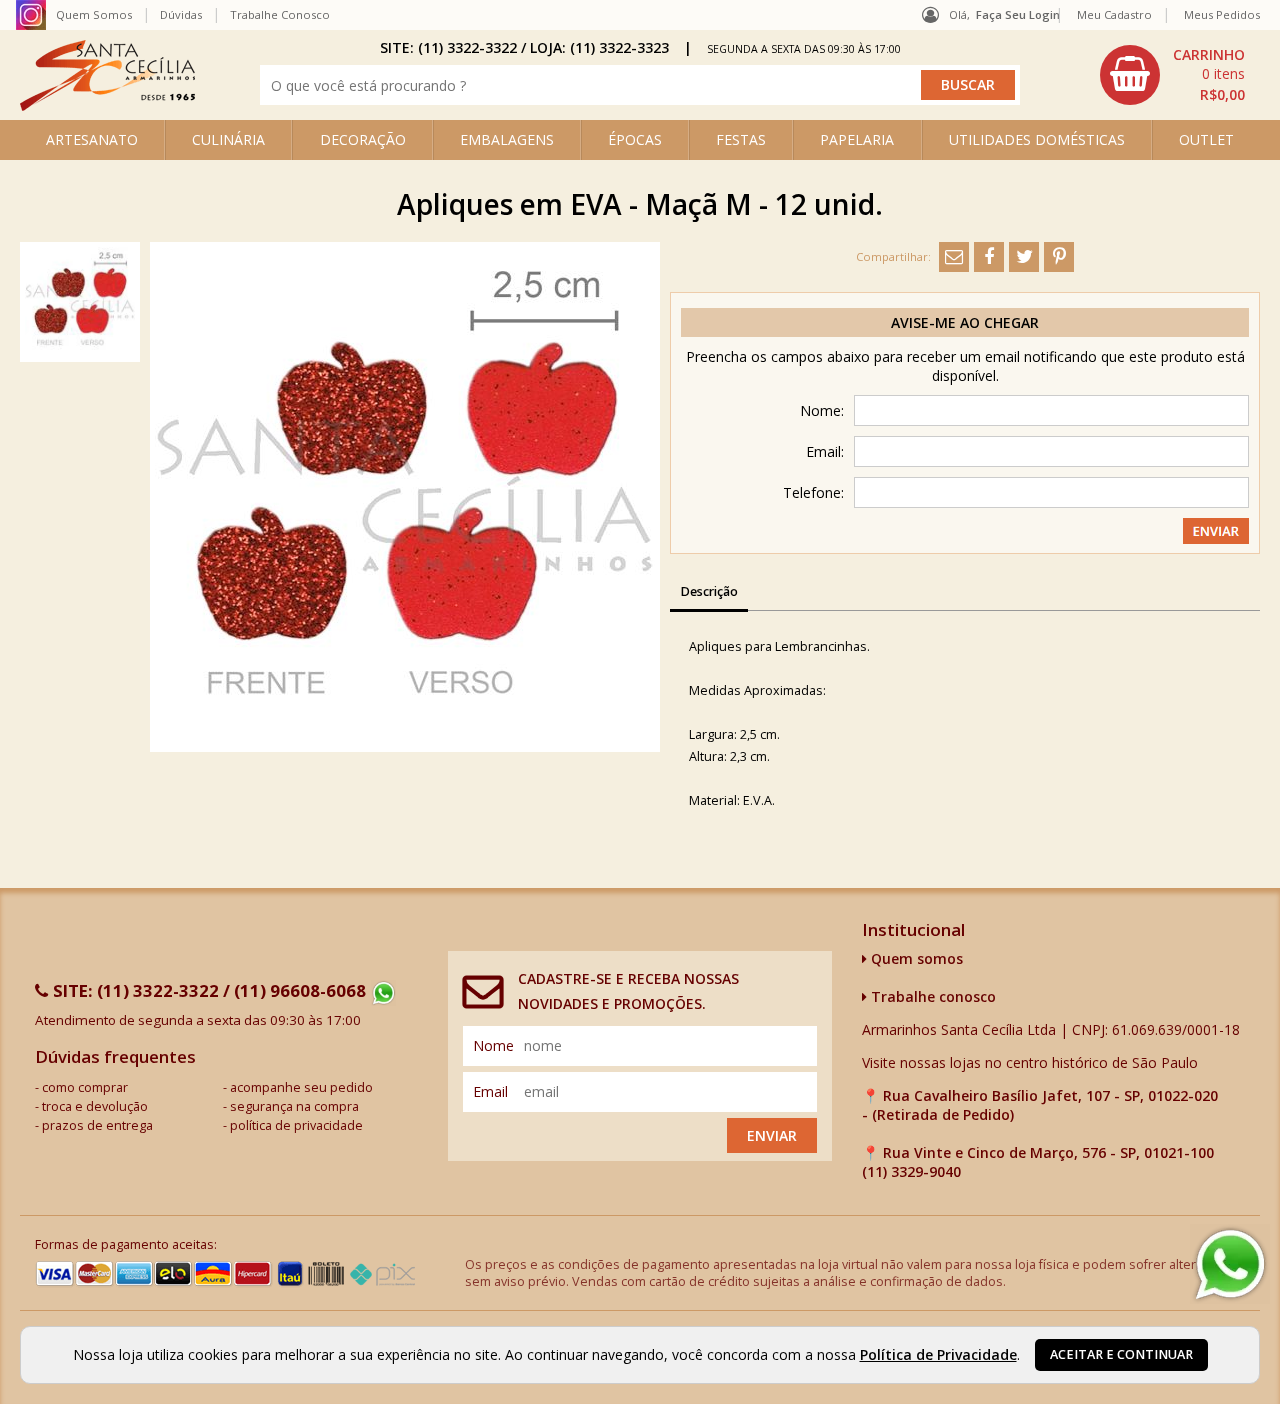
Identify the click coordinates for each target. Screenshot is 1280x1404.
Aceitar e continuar (1121, 1354)
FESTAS (741, 139)
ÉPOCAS (635, 139)
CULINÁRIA (228, 139)
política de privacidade (296, 1125)
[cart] (1175, 75)
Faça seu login (1018, 14)
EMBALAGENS (507, 139)
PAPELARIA (857, 139)
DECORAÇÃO (363, 139)
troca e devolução (95, 1106)
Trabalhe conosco (931, 996)
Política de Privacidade (938, 1354)
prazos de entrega (97, 1125)
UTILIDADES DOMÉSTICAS (1037, 139)
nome (493, 1045)
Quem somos (915, 958)
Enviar (772, 1135)
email (490, 1091)
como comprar (85, 1087)
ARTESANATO (92, 139)
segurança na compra (294, 1106)
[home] (107, 105)
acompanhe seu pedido (301, 1087)
